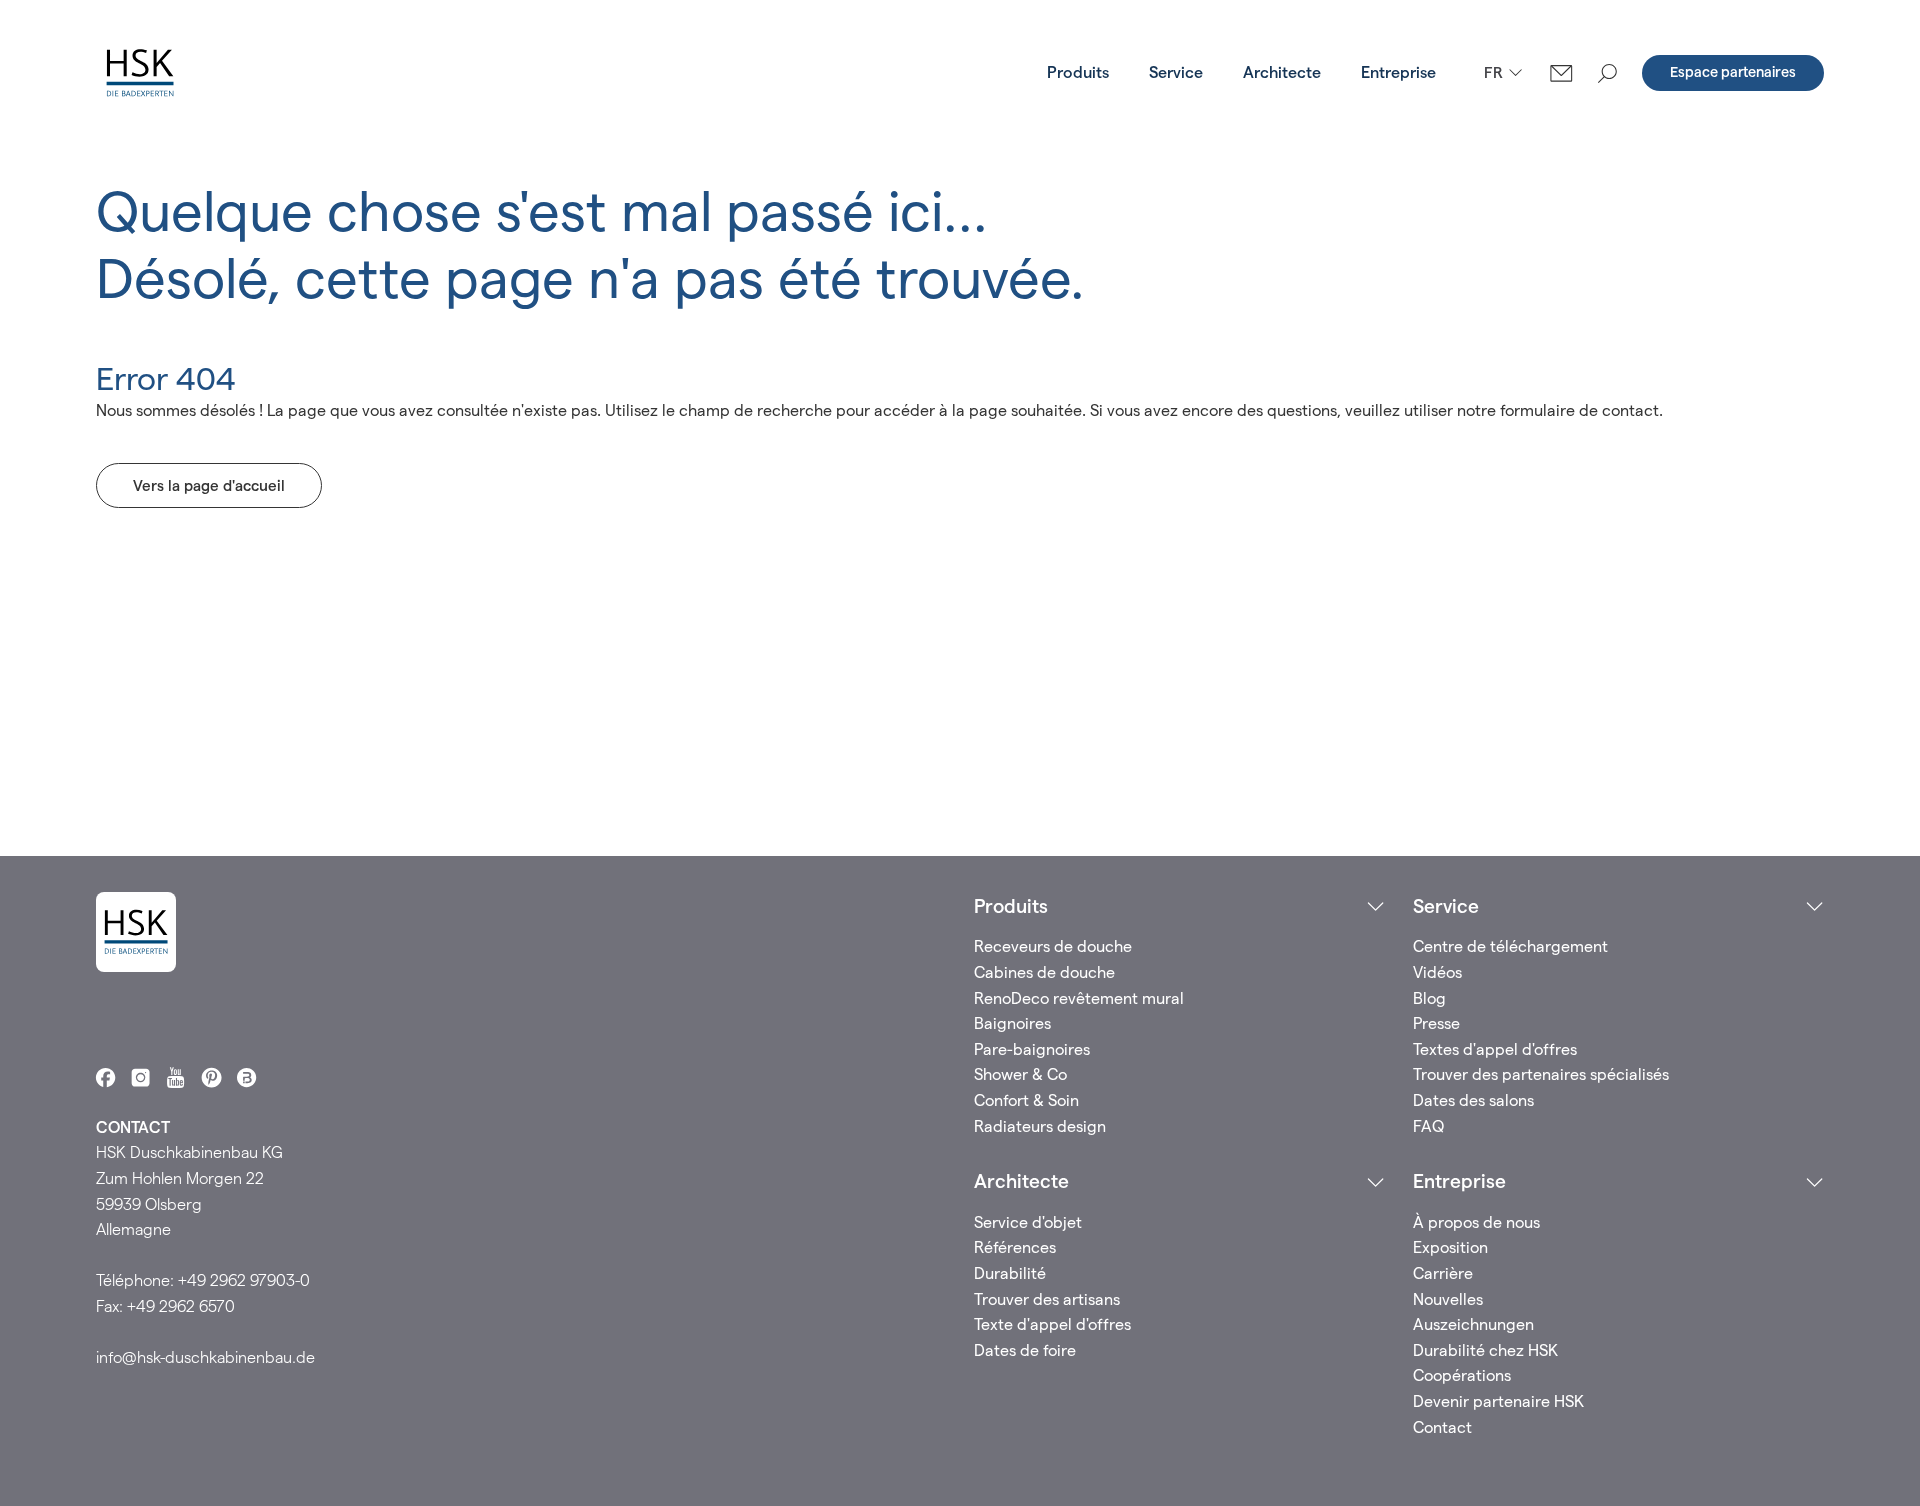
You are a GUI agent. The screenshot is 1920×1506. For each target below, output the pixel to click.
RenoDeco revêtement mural (1079, 998)
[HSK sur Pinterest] (211, 1077)
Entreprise (1398, 72)
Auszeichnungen (1473, 1324)
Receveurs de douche (1053, 946)
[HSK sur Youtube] (175, 1077)
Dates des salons (1473, 1100)
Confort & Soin (1026, 1100)
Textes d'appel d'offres (1495, 1049)
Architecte (1282, 72)
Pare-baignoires (1032, 1049)
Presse (1436, 1023)
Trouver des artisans (1047, 1299)
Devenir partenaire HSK (1498, 1401)
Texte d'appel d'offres (1052, 1324)
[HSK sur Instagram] (140, 1077)
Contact (1442, 1427)
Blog (1429, 998)
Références (1015, 1247)
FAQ (1428, 1126)
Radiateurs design (1040, 1126)
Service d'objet (1028, 1222)
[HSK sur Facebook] (105, 1077)
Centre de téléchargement (1510, 946)
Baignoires (1012, 1023)
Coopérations (1462, 1375)
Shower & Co (1020, 1074)
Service (1176, 72)
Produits (1078, 72)
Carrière (1443, 1273)
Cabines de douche (1044, 972)
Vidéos (1437, 972)
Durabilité (1010, 1273)
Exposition (1450, 1247)
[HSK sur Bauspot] (246, 1077)
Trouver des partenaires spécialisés (1541, 1074)
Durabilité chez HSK (1485, 1350)
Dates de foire (1025, 1350)
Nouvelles (1448, 1299)
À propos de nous (1476, 1222)
